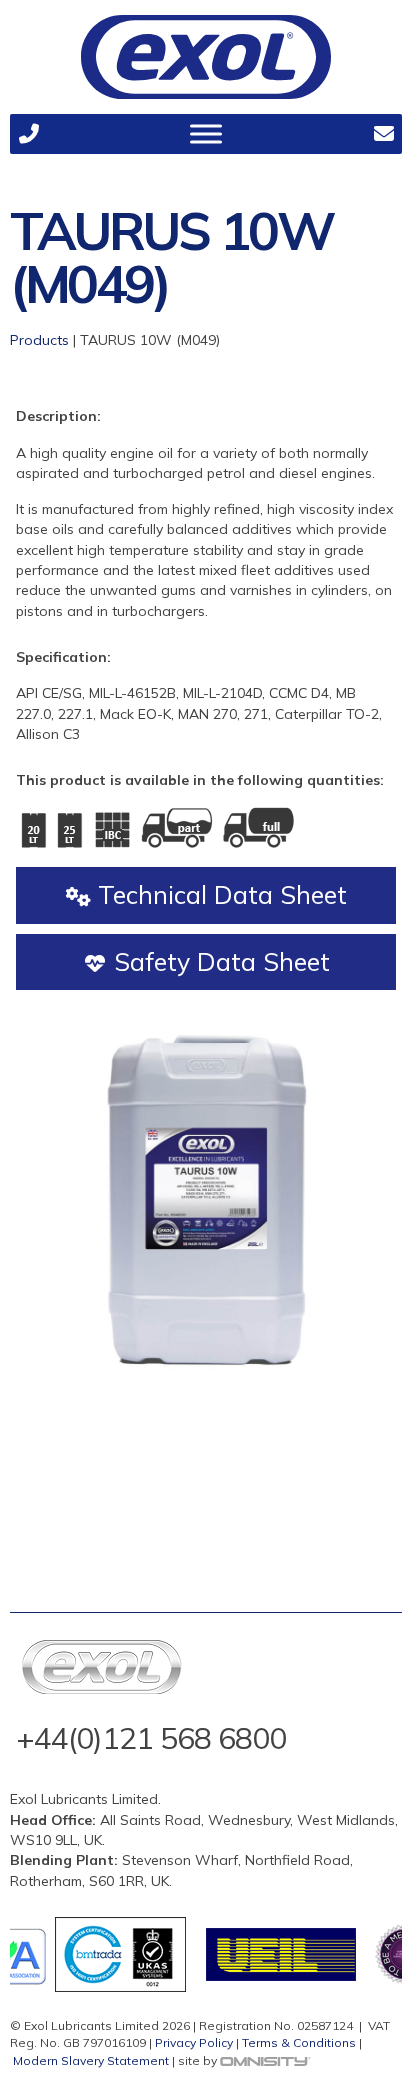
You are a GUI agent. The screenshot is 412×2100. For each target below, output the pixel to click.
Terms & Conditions (299, 2042)
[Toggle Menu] (206, 133)
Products (39, 340)
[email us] (383, 134)
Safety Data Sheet (218, 961)
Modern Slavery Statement (91, 2060)
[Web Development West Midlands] (265, 2060)
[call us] (28, 134)
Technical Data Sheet (219, 894)
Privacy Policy (194, 2042)
